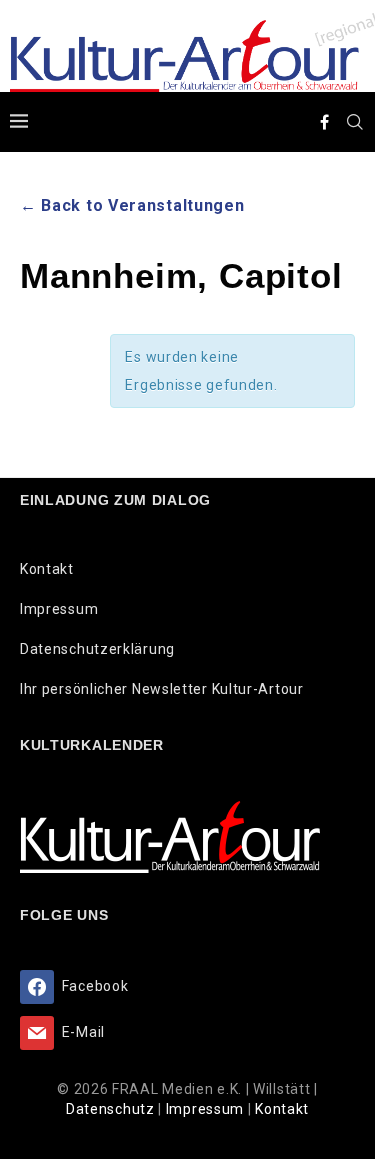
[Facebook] (325, 122)
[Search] (355, 122)
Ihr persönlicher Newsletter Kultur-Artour (162, 689)
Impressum (59, 609)
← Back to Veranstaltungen (132, 205)
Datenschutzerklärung (97, 649)
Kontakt (47, 569)
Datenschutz (112, 1109)
